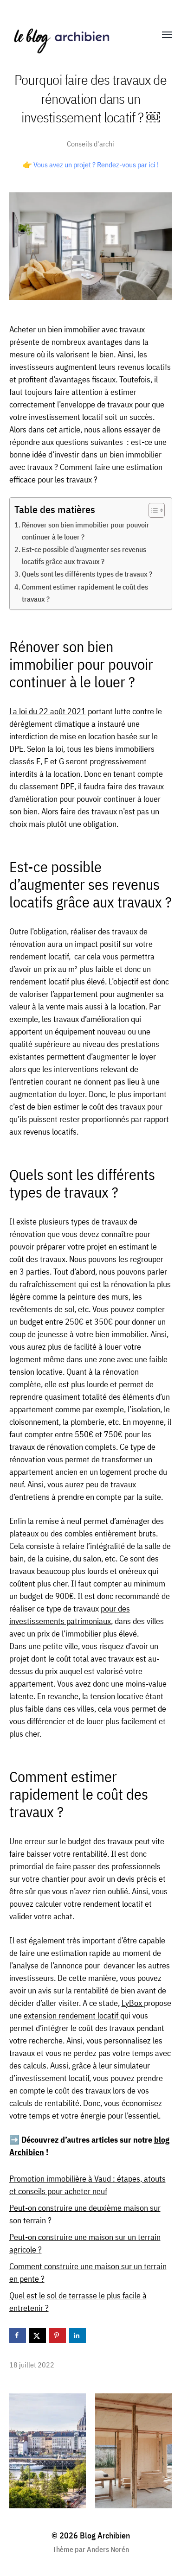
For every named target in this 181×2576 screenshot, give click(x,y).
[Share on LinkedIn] (78, 2335)
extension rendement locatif (72, 2015)
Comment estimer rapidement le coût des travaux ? (85, 593)
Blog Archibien (105, 2535)
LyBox (133, 2003)
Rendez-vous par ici (126, 165)
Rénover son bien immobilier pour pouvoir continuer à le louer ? (86, 530)
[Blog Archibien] (72, 35)
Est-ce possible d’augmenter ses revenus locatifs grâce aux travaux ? (84, 555)
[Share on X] (38, 2335)
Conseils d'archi (90, 143)
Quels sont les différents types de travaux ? (88, 574)
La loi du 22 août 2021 (48, 711)
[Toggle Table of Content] (152, 510)
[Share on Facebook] (18, 2335)
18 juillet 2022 (32, 2364)
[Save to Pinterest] (58, 2335)
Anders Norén (108, 2549)
